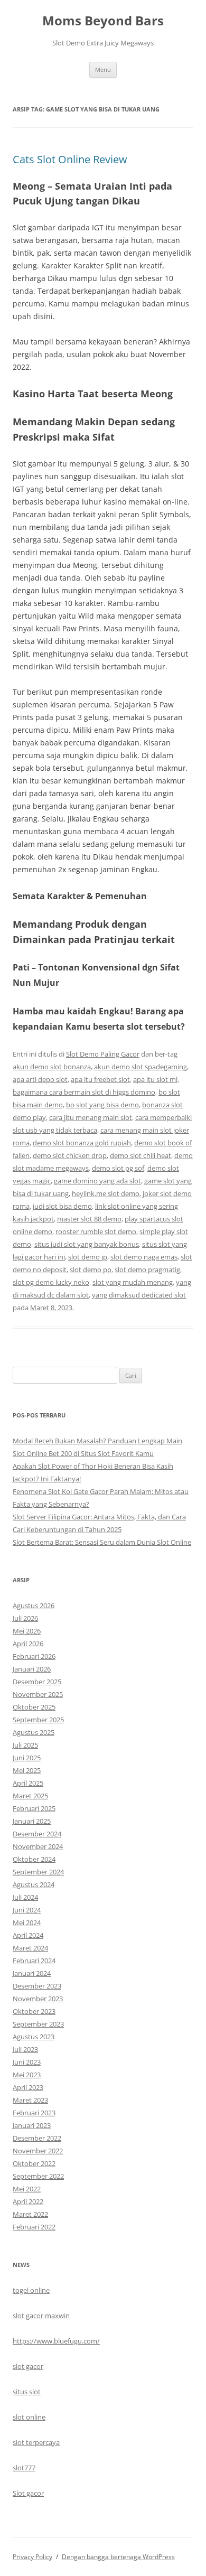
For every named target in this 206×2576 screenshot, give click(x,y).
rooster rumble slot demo (96, 1231)
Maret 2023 (30, 2100)
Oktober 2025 (34, 1707)
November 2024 (38, 1846)
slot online (29, 2417)
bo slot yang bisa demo (102, 1105)
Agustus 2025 (34, 1732)
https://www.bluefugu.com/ (56, 2341)
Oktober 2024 (34, 1859)
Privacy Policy (32, 2557)
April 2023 (28, 2087)
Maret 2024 (30, 1948)
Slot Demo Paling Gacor (103, 1054)
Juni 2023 (27, 2062)
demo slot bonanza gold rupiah (82, 1143)
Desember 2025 (37, 1682)
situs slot (27, 2392)
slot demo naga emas (144, 1257)
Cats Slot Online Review (70, 159)
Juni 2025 (27, 1758)
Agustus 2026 (34, 1606)
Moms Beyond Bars (103, 21)
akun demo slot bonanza (52, 1067)
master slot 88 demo (89, 1219)
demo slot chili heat (141, 1155)
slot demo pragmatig (147, 1270)
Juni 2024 (27, 1910)
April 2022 (28, 2201)
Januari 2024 (32, 1973)
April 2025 (28, 1783)
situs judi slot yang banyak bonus (87, 1244)
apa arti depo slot (40, 1079)
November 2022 (38, 2151)
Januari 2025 (32, 1821)
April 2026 (28, 1644)
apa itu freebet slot (100, 1079)
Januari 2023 (32, 2125)
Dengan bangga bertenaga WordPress (118, 2557)
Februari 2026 (34, 1656)
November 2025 (38, 1694)
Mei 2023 (27, 2075)
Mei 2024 (27, 1922)
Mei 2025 (27, 1770)
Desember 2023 (37, 1986)
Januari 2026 (32, 1669)
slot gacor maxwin (41, 2316)
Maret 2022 (30, 2214)
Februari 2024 (34, 1961)
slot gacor (28, 2366)
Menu (103, 69)
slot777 (24, 2468)
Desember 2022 (37, 2138)
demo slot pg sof (118, 1168)
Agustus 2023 (34, 2037)
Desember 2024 (37, 1834)
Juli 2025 (25, 1745)
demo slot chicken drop (70, 1155)
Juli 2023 (25, 2049)
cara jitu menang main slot (91, 1117)
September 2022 (38, 2176)
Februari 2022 (34, 2227)
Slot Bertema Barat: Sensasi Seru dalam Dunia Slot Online (102, 1542)
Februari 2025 (34, 1808)
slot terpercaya (36, 2442)
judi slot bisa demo (62, 1206)
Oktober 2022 (34, 2163)
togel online (31, 2290)
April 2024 (28, 1935)
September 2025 (38, 1720)
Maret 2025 (30, 1796)
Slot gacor (28, 2493)
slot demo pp (91, 1270)
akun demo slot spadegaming (141, 1067)
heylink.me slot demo (106, 1193)
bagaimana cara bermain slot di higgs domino (84, 1092)
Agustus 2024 (34, 1884)
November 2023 (38, 1999)
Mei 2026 (27, 1631)
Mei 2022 (27, 2189)
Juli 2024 (25, 1897)
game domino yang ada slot (97, 1181)
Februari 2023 (34, 2113)
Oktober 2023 (34, 2011)
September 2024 (38, 1872)
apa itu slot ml (155, 1079)
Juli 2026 (25, 1618)
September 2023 (38, 2024)
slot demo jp (88, 1257)
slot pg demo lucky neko (51, 1282)
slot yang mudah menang (133, 1282)
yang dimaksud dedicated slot (139, 1295)
